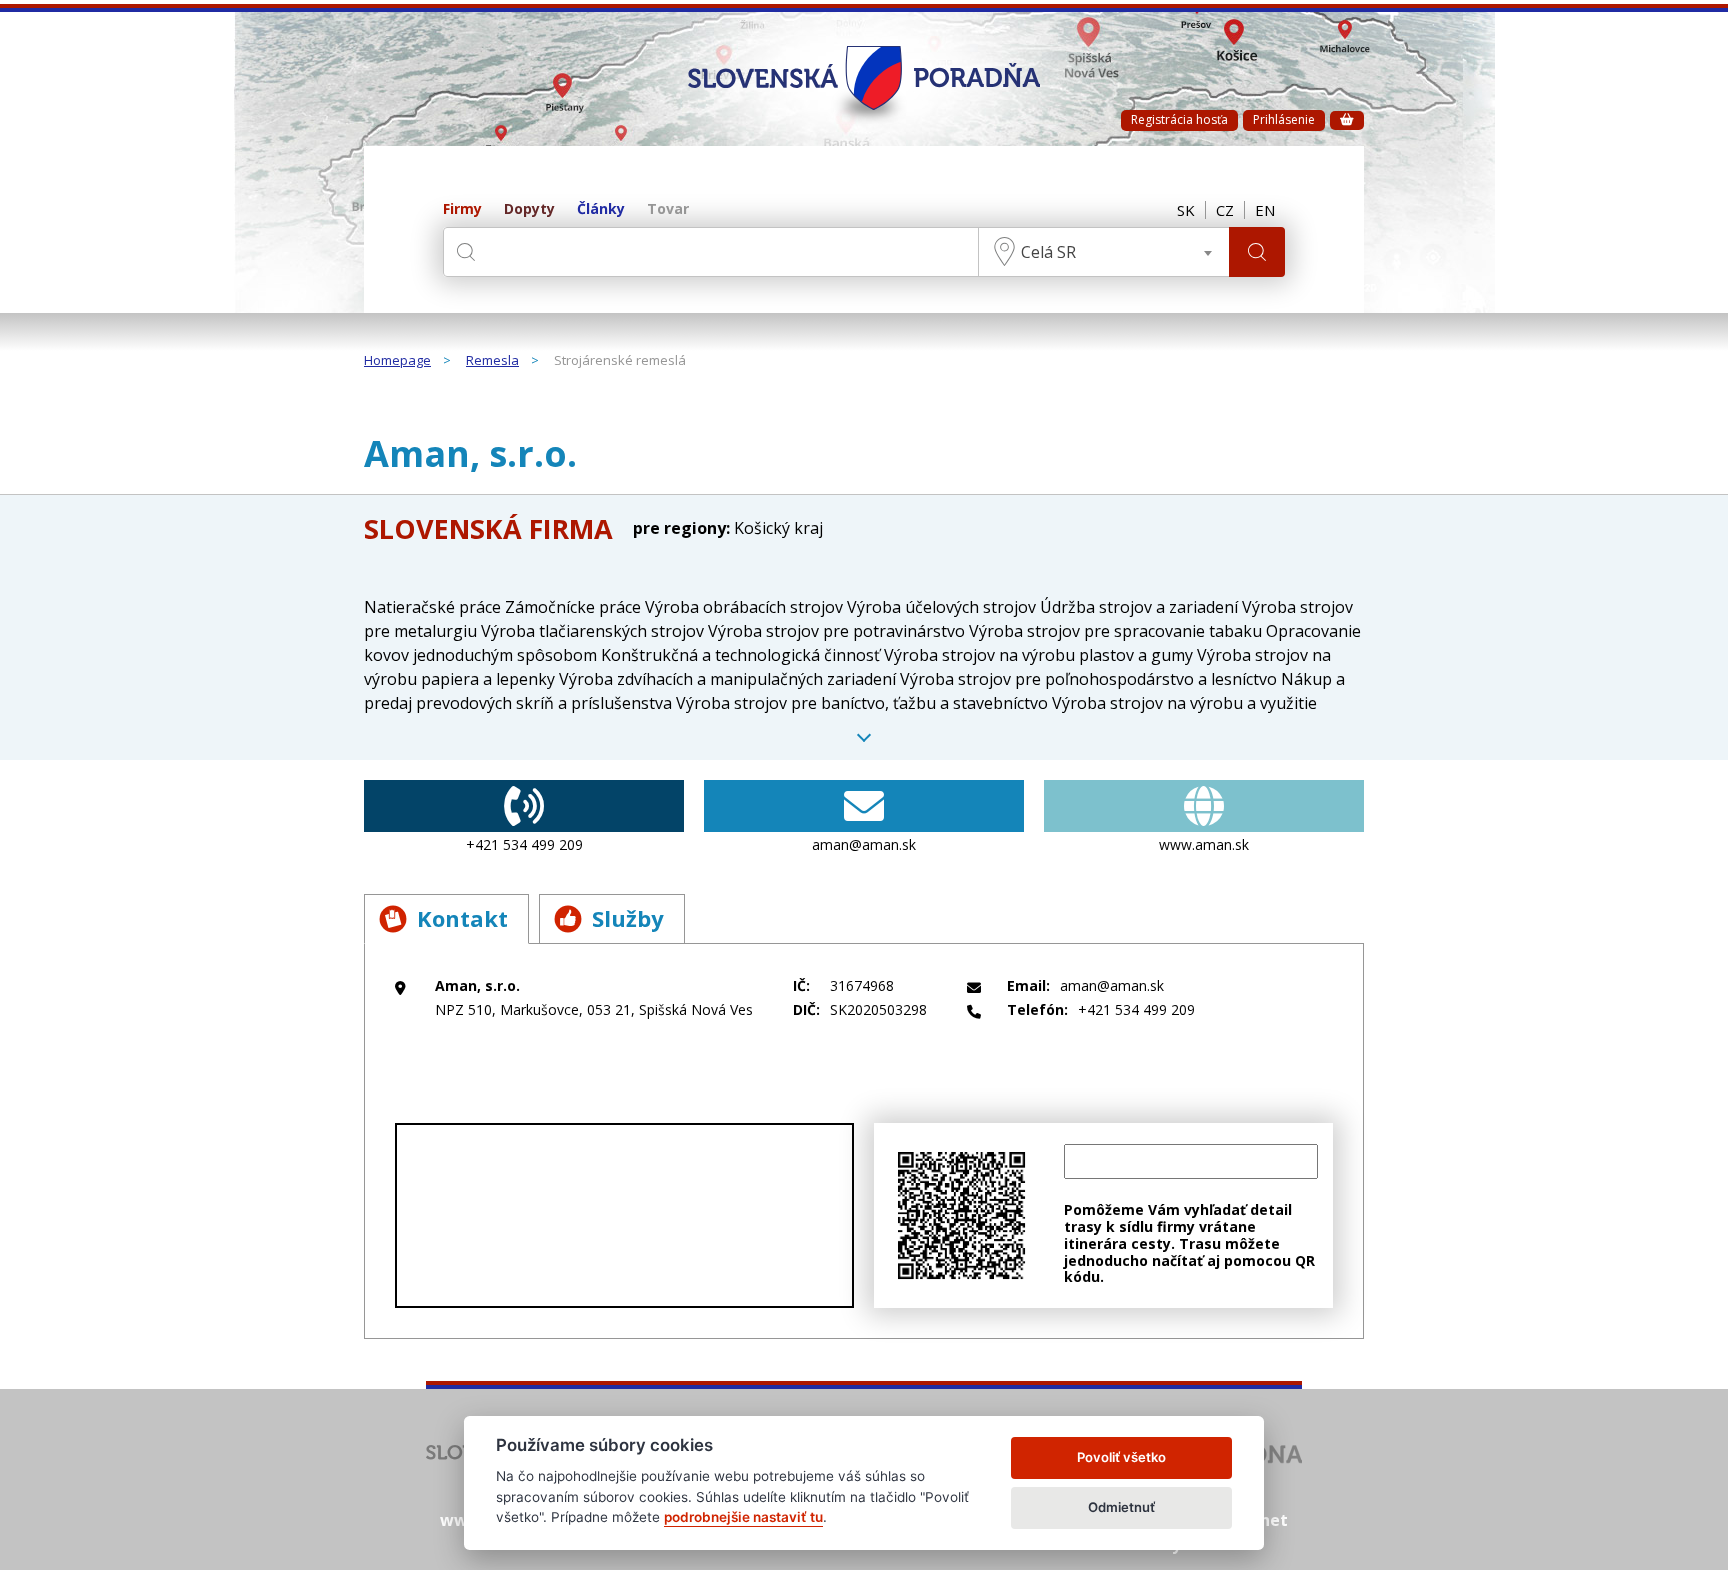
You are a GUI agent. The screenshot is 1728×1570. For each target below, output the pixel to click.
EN (1265, 210)
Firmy (462, 209)
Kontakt (462, 918)
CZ (1225, 210)
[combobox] (1104, 252)
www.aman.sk (1204, 844)
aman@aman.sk (864, 844)
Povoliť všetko (1121, 1457)
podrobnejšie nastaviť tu (743, 1517)
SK (1186, 210)
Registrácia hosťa (1179, 119)
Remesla (492, 361)
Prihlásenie (1284, 119)
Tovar (668, 209)
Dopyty (529, 209)
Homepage (397, 361)
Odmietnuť (1121, 1507)
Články (601, 209)
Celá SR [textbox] (1048, 252)
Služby (628, 918)
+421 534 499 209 (524, 844)
